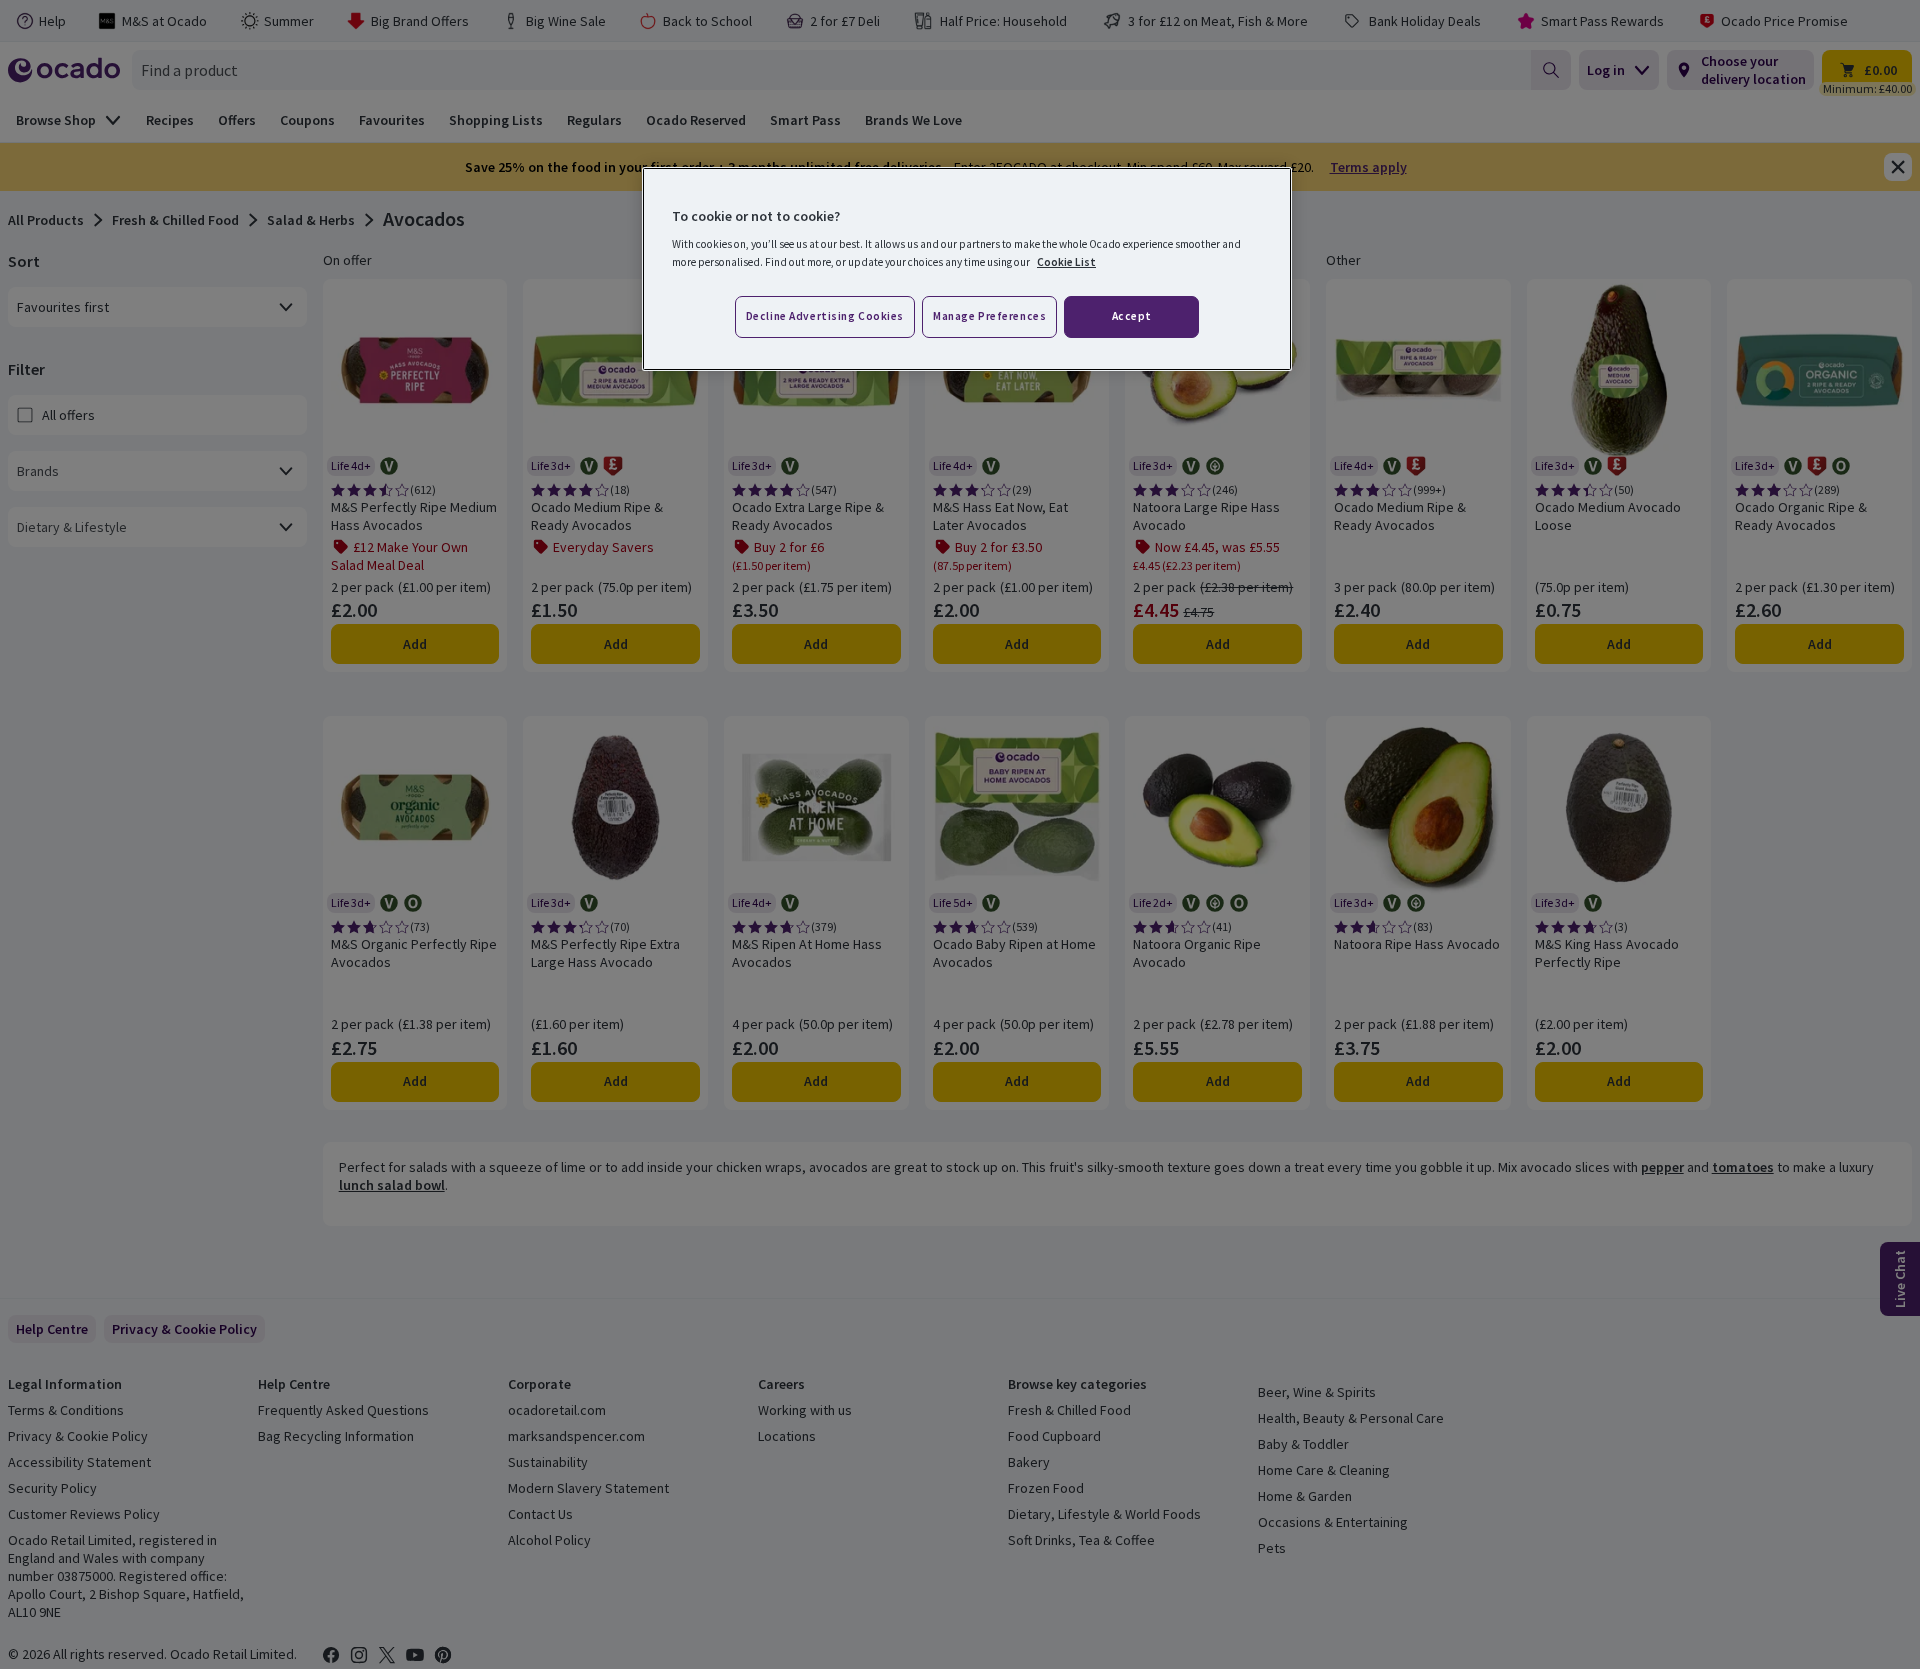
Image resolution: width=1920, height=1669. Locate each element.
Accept (1132, 316)
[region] (967, 269)
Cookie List (1066, 262)
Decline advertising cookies (825, 316)
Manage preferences (989, 316)
